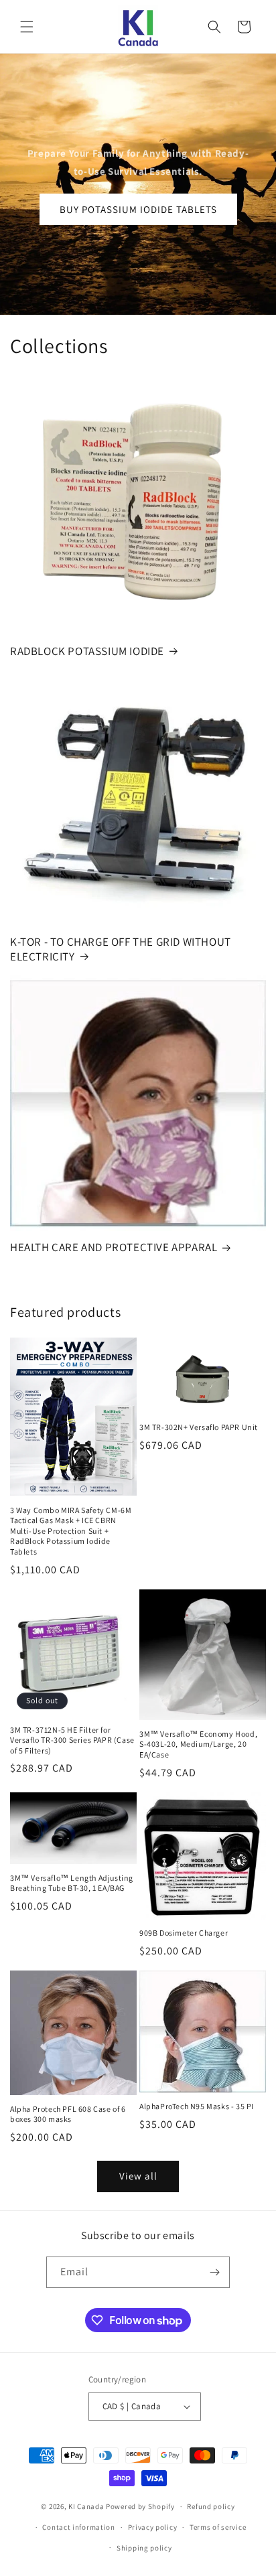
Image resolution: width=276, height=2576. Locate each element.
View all (138, 2176)
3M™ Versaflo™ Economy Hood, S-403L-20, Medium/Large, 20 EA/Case (198, 1744)
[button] (27, 27)
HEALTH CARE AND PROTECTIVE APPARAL (114, 1247)
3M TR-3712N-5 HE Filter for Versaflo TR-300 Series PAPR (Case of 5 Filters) (72, 1740)
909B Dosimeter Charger (184, 1933)
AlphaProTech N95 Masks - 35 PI (197, 2106)
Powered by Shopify (140, 2506)
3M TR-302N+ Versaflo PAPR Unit (199, 1427)
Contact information (78, 2527)
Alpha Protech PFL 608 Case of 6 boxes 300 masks (68, 2114)
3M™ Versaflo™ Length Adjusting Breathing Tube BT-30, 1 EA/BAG (72, 1883)
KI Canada (86, 2506)
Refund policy (211, 2506)
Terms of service (218, 2527)
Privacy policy (153, 2527)
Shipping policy (144, 2548)
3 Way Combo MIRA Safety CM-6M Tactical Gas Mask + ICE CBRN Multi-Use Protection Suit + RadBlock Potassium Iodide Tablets (71, 1531)
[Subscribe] (214, 2272)
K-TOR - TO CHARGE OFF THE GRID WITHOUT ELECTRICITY (121, 949)
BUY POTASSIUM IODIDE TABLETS (138, 209)
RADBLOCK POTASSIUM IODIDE (87, 651)
